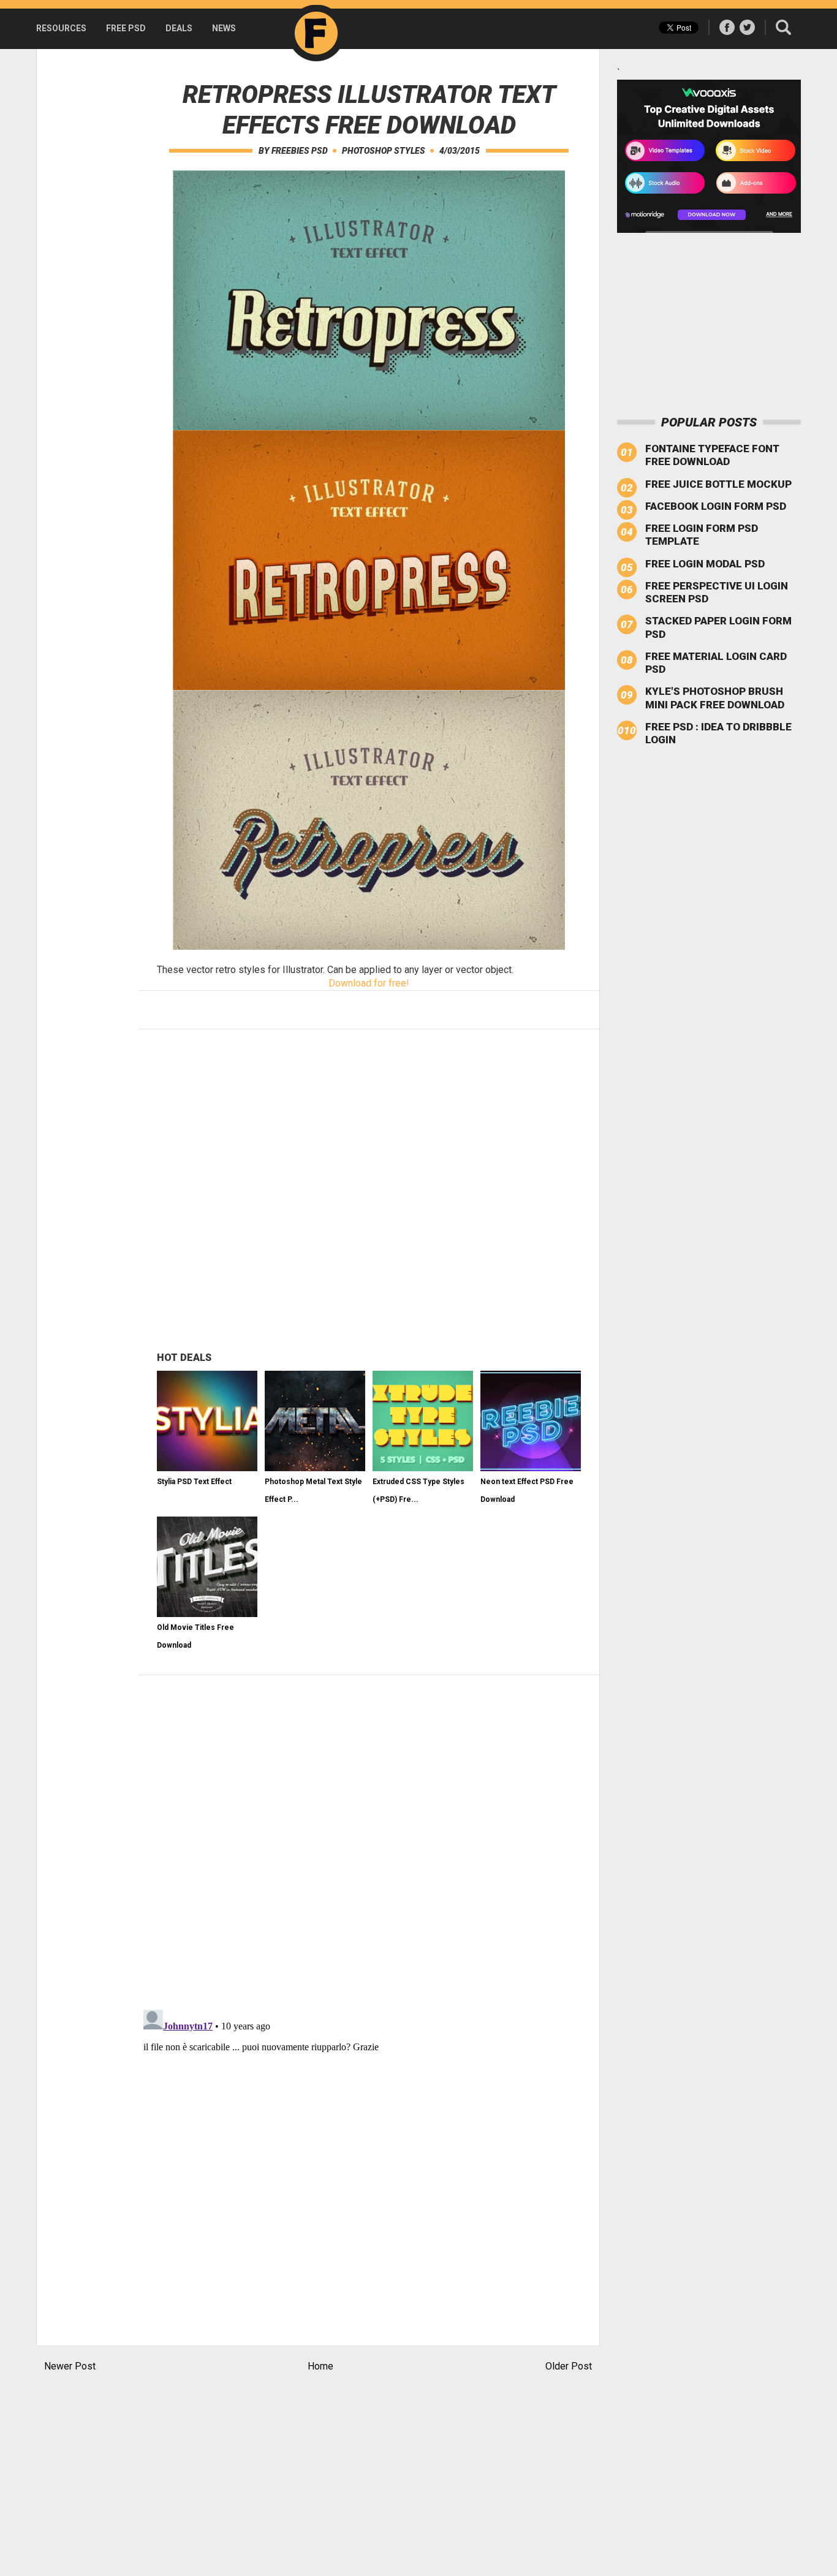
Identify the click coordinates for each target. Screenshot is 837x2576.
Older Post (569, 2366)
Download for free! (369, 983)
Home (320, 2366)
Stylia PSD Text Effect (194, 1482)
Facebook (727, 27)
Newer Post (70, 2366)
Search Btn (783, 27)
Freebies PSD (300, 151)
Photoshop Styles (384, 151)
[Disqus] (369, 1841)
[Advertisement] (85, 233)
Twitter (747, 27)
